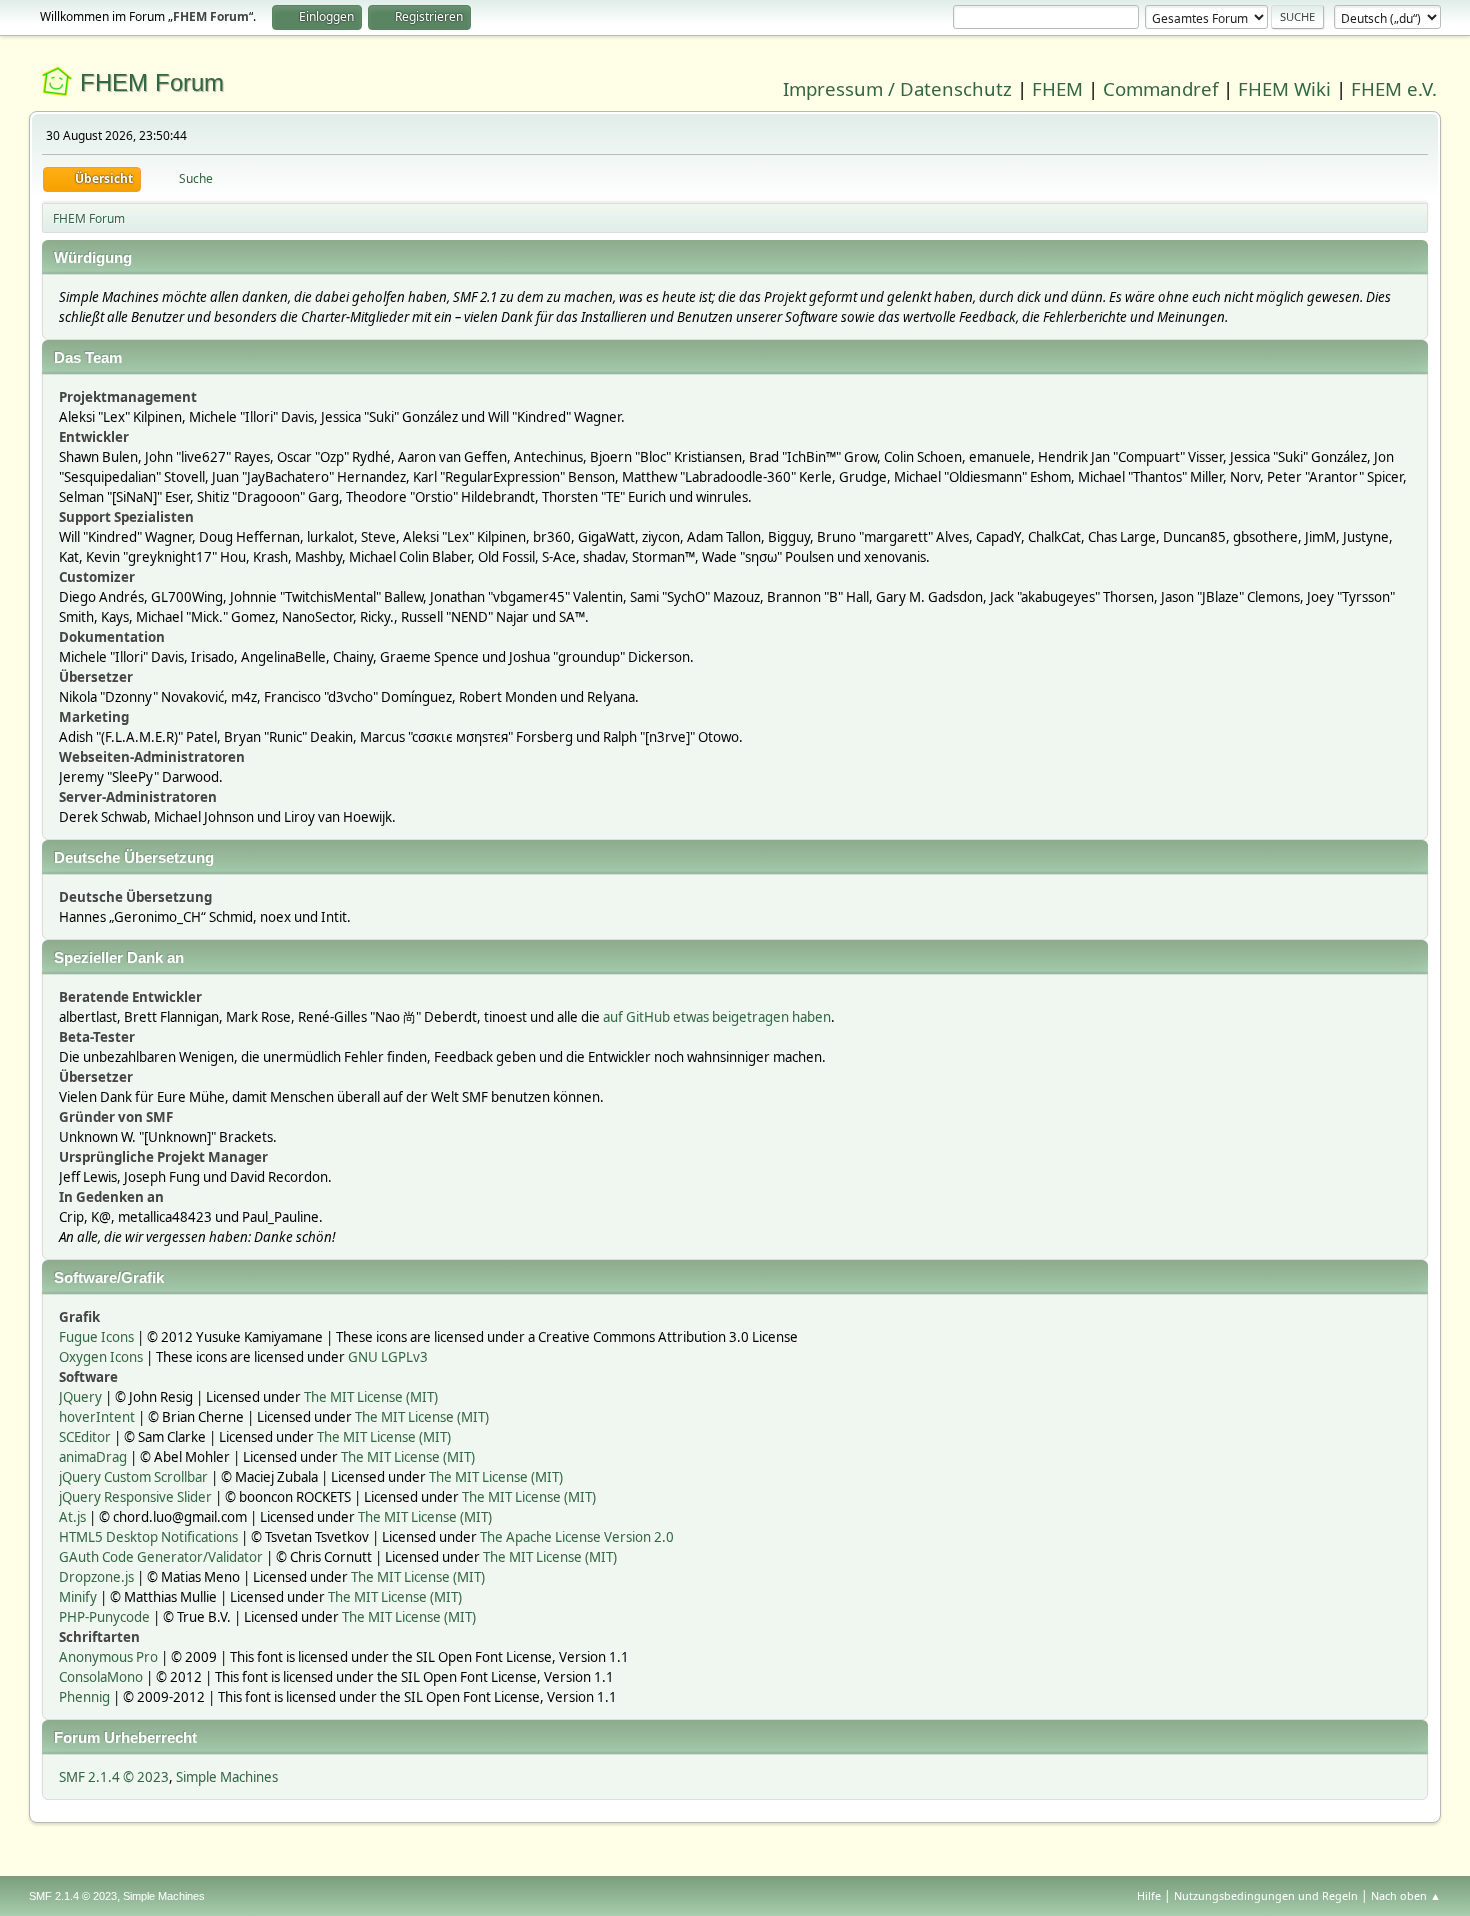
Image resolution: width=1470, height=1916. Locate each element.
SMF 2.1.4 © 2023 (114, 1777)
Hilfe (1149, 1895)
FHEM (1057, 88)
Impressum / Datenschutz (897, 88)
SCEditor (85, 1437)
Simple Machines (227, 1777)
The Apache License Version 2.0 (577, 1537)
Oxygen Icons (101, 1357)
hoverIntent (97, 1417)
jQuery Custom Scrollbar (133, 1477)
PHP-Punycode (104, 1617)
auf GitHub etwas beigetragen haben (717, 1017)
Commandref (1160, 88)
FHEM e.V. (1394, 88)
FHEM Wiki (1284, 88)
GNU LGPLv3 (388, 1357)
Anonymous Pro (108, 1657)
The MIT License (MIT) (371, 1397)
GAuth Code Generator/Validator (161, 1557)
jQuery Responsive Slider (135, 1497)
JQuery (80, 1397)
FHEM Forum (152, 82)
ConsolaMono (101, 1677)
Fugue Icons (96, 1337)
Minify (78, 1597)
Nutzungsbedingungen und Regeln (1266, 1895)
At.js (72, 1517)
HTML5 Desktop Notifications (148, 1537)
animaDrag (93, 1457)
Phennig (84, 1697)
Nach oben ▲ (1406, 1895)
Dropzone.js (96, 1577)
